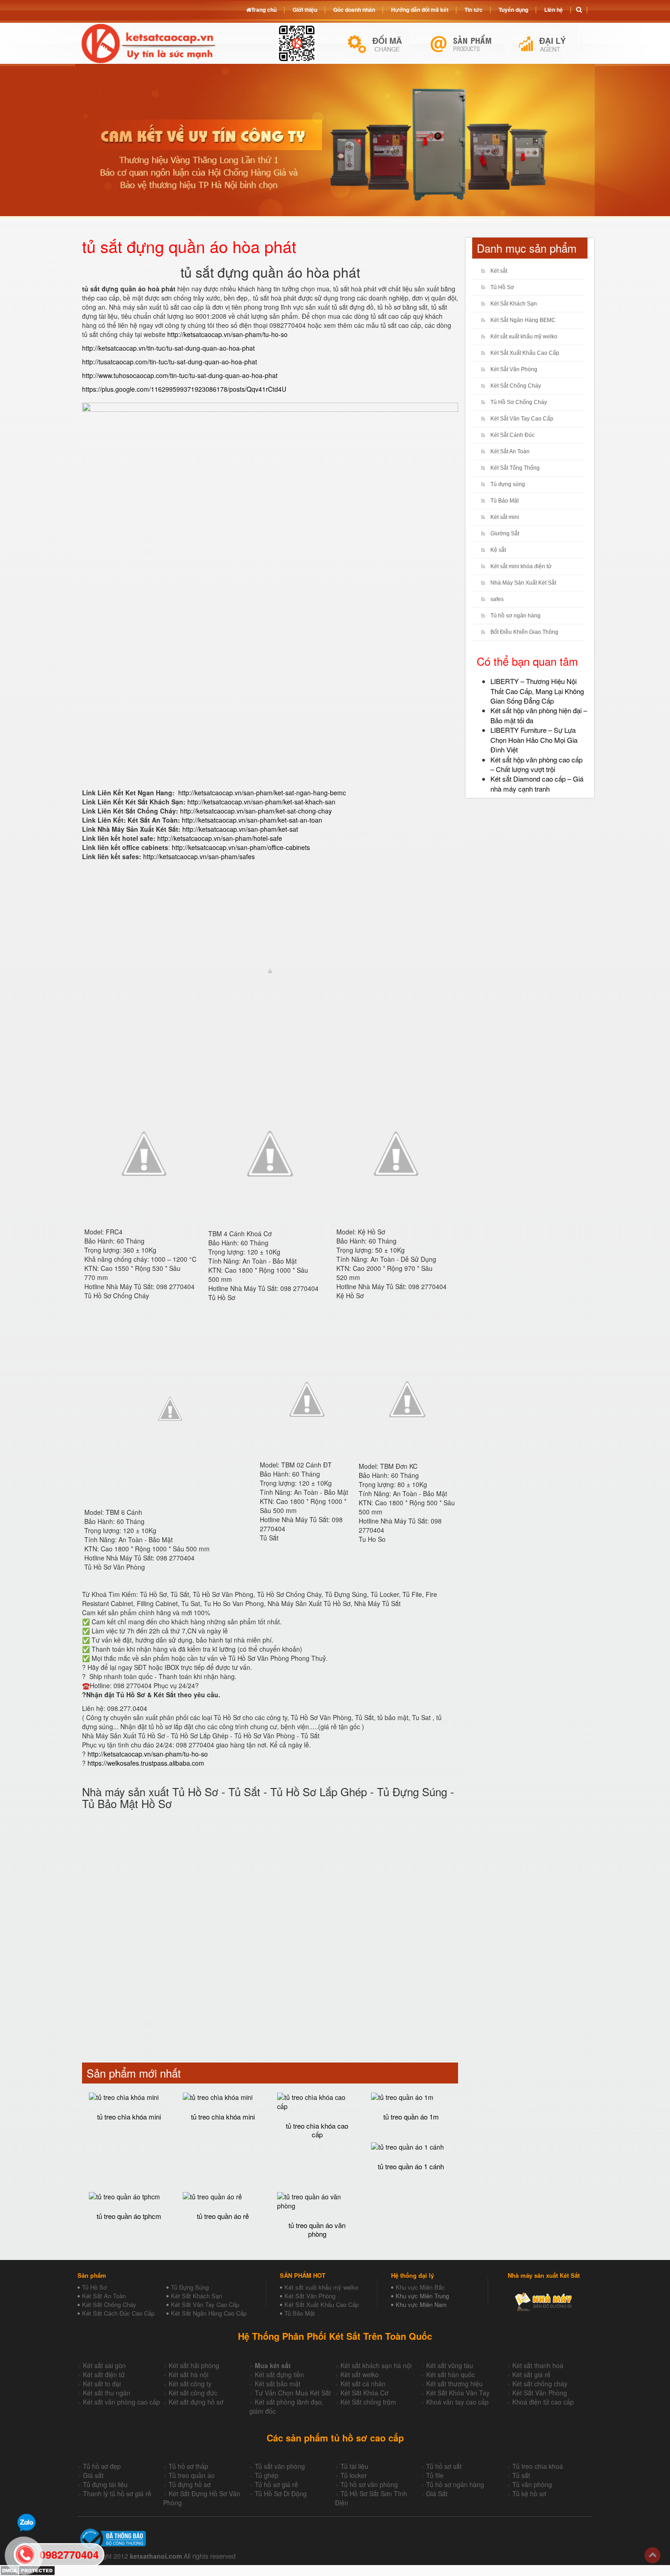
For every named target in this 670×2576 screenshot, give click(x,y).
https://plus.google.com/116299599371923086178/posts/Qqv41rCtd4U (184, 389)
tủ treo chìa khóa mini (129, 2117)
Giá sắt (93, 2475)
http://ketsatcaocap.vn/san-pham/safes (199, 856)
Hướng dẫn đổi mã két (420, 10)
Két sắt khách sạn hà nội (376, 2365)
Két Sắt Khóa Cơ (364, 2393)
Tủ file (435, 2475)
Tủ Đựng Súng (190, 2287)
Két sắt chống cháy (540, 2384)
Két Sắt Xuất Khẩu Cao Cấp (525, 353)
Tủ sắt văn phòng (280, 2466)
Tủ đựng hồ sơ (190, 2484)
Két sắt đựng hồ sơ (196, 2402)
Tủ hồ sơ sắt (444, 2466)
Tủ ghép (267, 2475)
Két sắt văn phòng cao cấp (121, 2402)
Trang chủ (264, 10)
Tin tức (474, 10)
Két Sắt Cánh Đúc (513, 435)
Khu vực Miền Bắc (420, 2287)
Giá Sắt (437, 2493)
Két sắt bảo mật (278, 2384)
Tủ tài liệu (354, 2466)
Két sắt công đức (193, 2393)
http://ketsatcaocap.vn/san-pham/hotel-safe (220, 838)
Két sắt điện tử (104, 2374)
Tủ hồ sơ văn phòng (369, 2484)
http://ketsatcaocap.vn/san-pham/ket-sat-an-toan (252, 820)
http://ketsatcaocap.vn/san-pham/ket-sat (240, 829)
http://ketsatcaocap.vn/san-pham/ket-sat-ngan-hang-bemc (262, 793)
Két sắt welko (360, 2374)
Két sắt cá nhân (363, 2384)
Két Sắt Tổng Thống (515, 468)
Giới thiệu (305, 10)
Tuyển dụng (513, 10)
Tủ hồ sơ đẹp (102, 2466)
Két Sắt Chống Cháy (516, 386)
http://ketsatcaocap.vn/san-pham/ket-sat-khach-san (261, 802)
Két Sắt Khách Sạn (514, 304)
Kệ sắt (498, 550)
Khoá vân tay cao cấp (457, 2402)
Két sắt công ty (190, 2384)
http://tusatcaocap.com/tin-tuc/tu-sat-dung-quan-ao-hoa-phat (170, 362)
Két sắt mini (505, 517)
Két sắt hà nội (188, 2374)
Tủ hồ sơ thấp (188, 2466)
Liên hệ (554, 10)
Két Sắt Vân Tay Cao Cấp (522, 419)
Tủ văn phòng (532, 2484)
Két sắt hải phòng (194, 2365)
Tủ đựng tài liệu (105, 2484)
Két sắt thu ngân (107, 2393)
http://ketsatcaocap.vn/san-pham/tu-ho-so (227, 334)
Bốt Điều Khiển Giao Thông (524, 632)
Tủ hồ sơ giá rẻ (276, 2484)
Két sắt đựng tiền (279, 2374)
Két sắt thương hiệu (454, 2384)
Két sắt (499, 271)
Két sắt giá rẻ (531, 2374)
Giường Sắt (505, 534)
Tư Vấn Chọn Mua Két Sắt (293, 2393)
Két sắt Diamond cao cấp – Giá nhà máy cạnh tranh (537, 783)
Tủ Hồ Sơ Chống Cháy (519, 402)
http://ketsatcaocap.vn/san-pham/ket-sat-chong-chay (256, 811)
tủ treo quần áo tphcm (129, 2216)
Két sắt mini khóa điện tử (521, 566)
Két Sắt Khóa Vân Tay (458, 2393)
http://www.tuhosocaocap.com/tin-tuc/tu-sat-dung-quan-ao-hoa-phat (180, 375)
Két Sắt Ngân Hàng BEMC (523, 320)
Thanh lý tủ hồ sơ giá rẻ (117, 2493)
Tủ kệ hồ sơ (529, 2493)
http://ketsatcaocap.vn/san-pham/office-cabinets (240, 847)
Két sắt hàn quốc (451, 2374)
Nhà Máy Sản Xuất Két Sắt (523, 583)
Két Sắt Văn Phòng (514, 369)
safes (497, 599)
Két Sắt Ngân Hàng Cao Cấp (209, 2313)
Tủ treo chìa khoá (538, 2466)
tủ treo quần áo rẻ (223, 2216)
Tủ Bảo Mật (505, 501)
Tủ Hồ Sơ (502, 287)
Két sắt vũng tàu (450, 2365)
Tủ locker (354, 2475)
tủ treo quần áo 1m (411, 2117)
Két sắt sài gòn (104, 2365)
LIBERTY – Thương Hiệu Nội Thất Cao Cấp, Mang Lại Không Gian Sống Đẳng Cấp (537, 691)
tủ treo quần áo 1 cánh (411, 2166)
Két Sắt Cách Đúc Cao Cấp (118, 2313)
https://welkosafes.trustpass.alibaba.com (146, 1763)
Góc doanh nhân (354, 10)
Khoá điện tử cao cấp (543, 2402)
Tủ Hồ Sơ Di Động (281, 2493)
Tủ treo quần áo (192, 2475)
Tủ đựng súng (508, 484)
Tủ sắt (521, 2475)
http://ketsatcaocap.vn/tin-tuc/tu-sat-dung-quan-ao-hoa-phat (168, 348)
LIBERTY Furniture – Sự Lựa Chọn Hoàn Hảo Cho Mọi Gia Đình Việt (534, 740)
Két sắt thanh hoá (538, 2365)
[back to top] (652, 2555)
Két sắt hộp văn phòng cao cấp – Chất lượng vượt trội (536, 764)
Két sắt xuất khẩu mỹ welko (524, 337)
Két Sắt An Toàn (510, 451)
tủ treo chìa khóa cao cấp (317, 2130)
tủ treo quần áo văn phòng (317, 2229)
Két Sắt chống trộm (368, 2402)
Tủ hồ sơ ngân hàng (515, 616)
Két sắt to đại (102, 2384)
